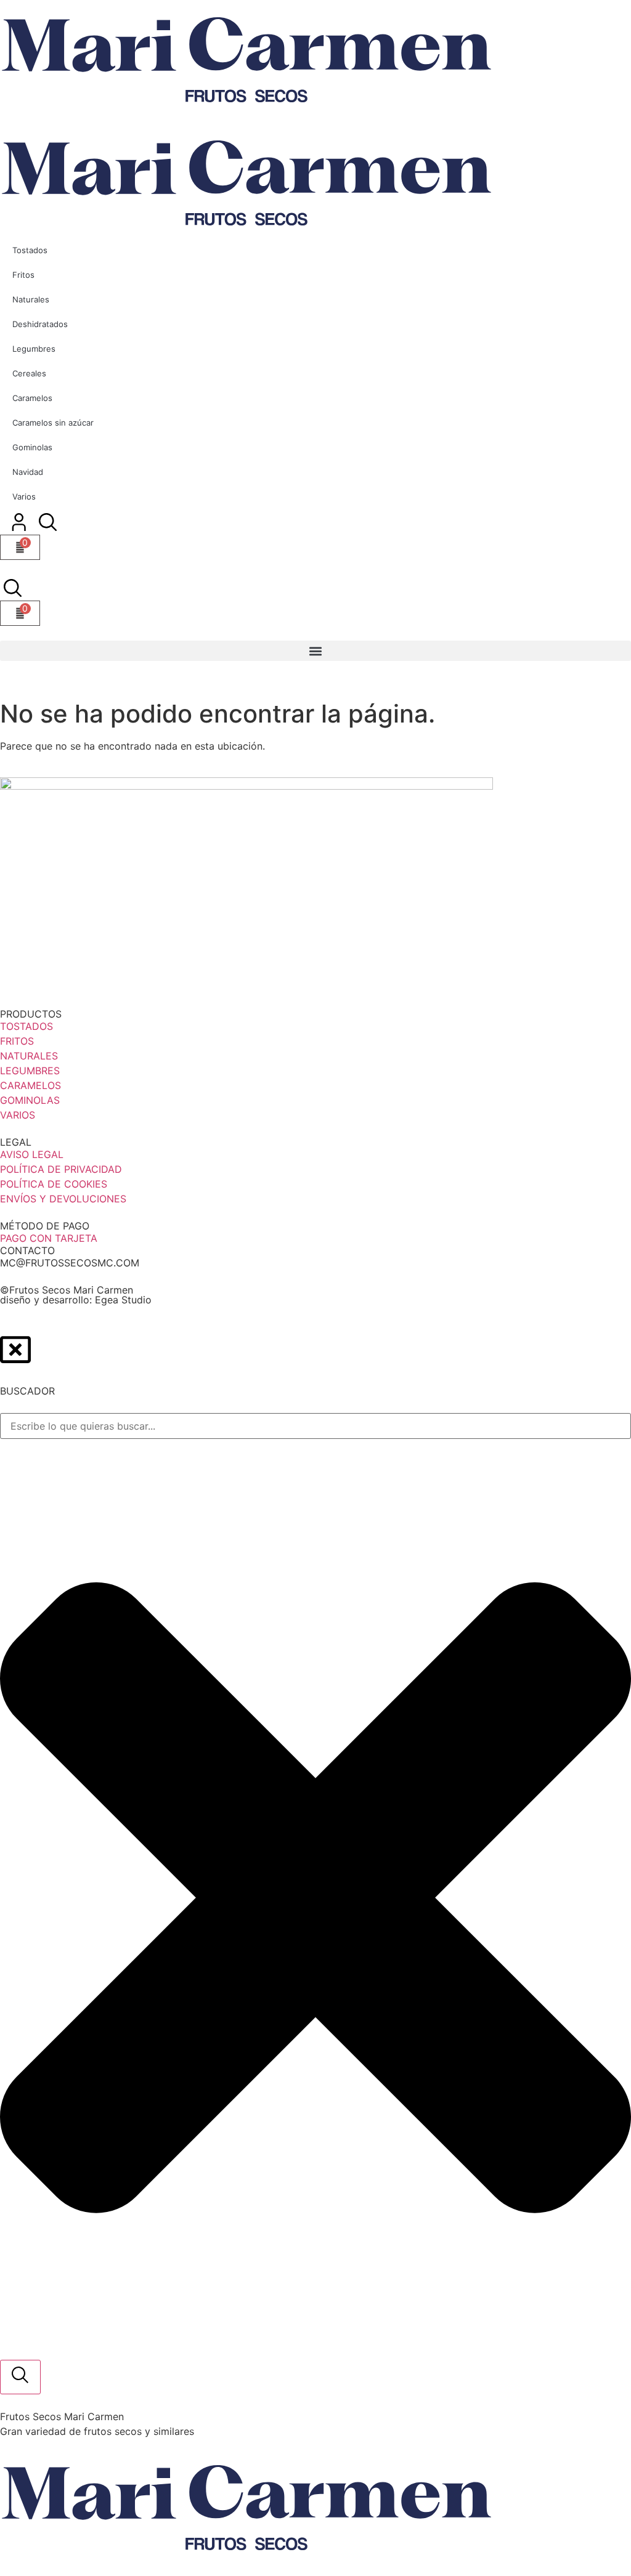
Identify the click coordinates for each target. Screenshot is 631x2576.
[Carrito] (20, 613)
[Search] (20, 2377)
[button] (315, 651)
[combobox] (315, 1426)
